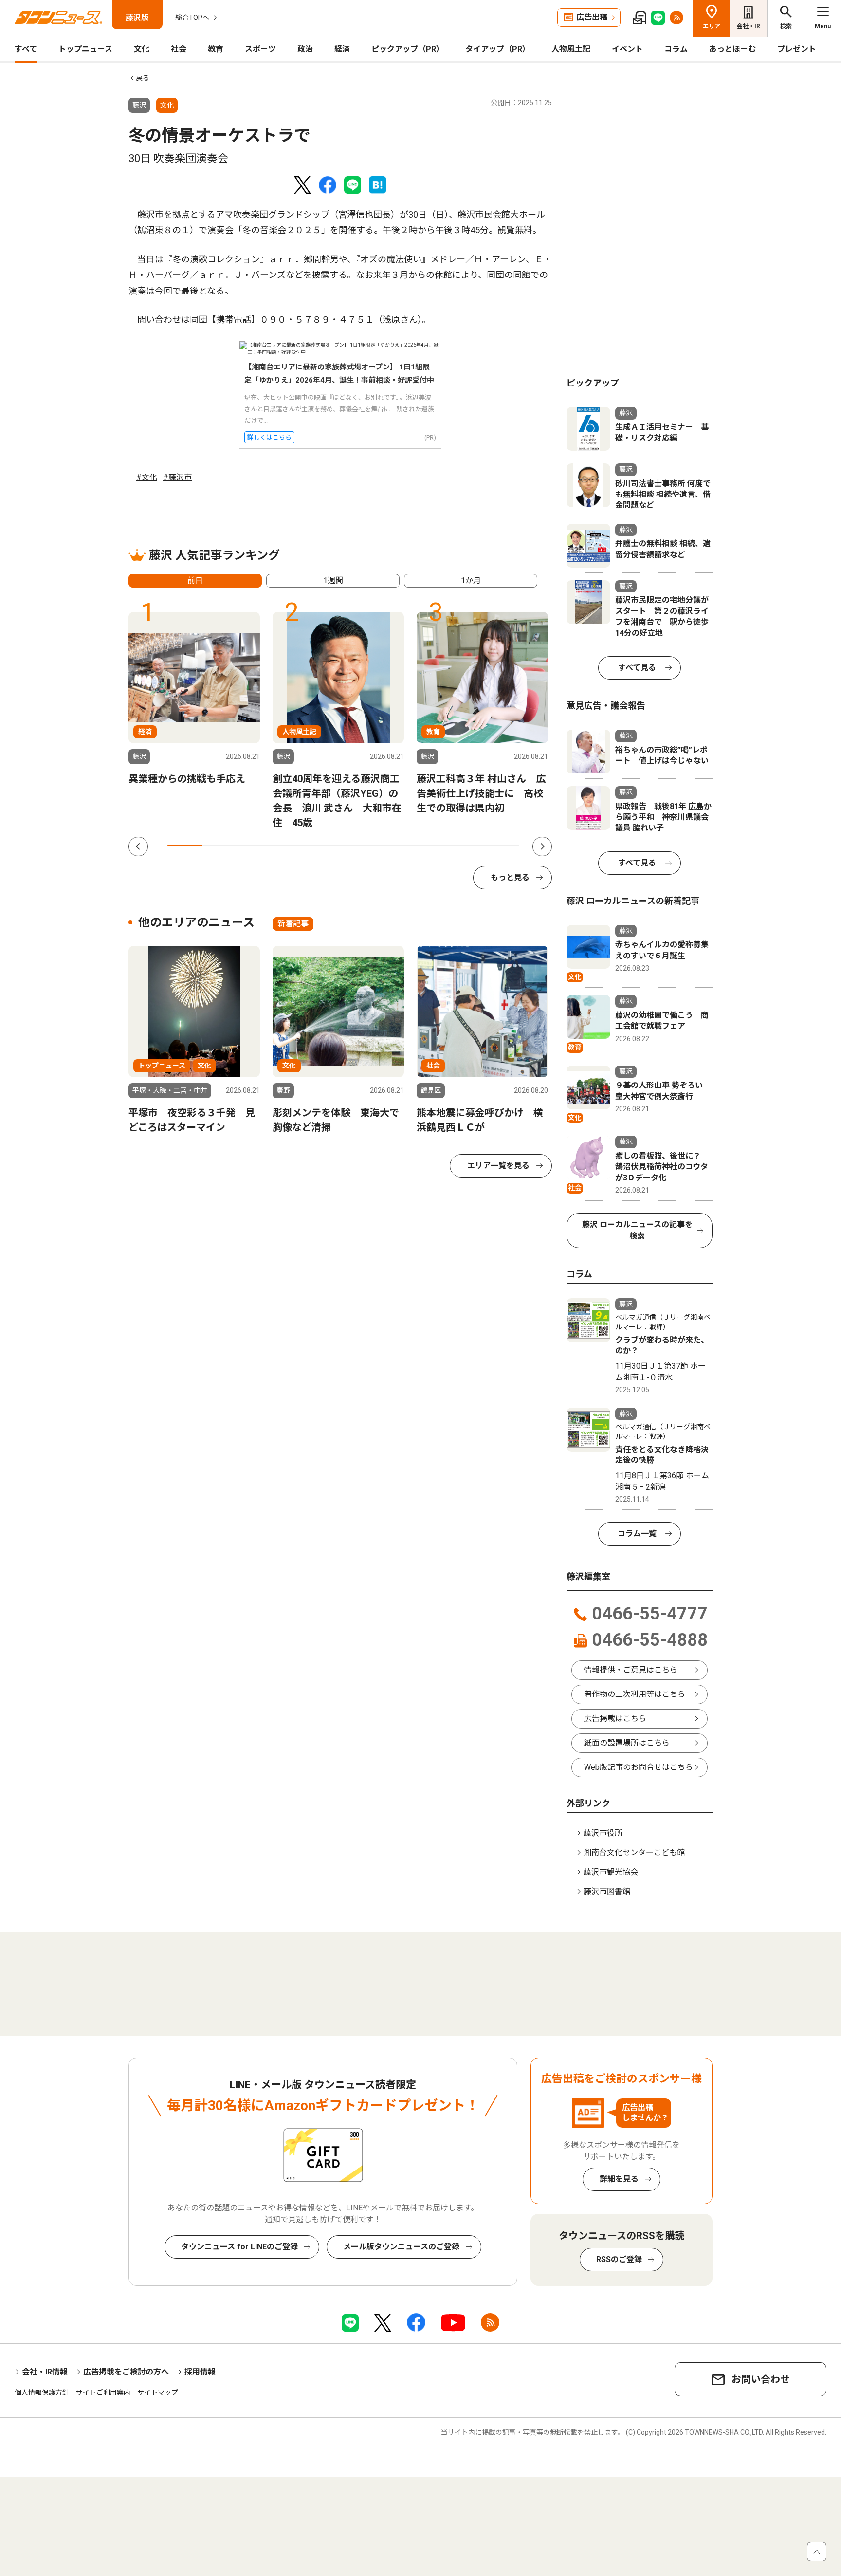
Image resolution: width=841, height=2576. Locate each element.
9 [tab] (466, 846)
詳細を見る (619, 2179)
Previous (138, 846)
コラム (676, 49)
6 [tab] (361, 846)
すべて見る (637, 668)
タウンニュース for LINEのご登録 (239, 2247)
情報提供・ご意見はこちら (631, 1670)
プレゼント (797, 49)
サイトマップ (158, 2392)
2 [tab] (220, 846)
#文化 (147, 477)
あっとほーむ (732, 49)
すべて (26, 49)
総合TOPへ (192, 18)
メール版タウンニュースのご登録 (401, 2247)
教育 (216, 49)
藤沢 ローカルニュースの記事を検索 (637, 1230)
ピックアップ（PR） (408, 49)
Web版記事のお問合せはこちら (639, 1767)
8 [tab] (431, 846)
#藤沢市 (177, 477)
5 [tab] (326, 846)
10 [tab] (502, 846)
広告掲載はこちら (615, 1719)
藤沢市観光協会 (611, 1872)
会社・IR (749, 26)
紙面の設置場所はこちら (627, 1743)
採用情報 (200, 2372)
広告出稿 (592, 17)
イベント (627, 49)
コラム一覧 (637, 1534)
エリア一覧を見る (498, 1166)
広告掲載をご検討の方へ (126, 2372)
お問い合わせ (761, 2379)
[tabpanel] (194, 699)
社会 (179, 49)
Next (542, 846)
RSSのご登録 (619, 2259)
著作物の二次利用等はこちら (635, 1694)
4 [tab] (291, 846)
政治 (305, 49)
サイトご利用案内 (103, 2392)
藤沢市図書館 (607, 1891)
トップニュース (85, 49)
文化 (142, 49)
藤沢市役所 (603, 1833)
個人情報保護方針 (42, 2392)
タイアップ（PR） (498, 49)
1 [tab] (185, 846)
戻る (143, 78)
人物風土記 (571, 49)
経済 (342, 49)
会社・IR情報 (45, 2372)
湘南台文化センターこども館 (634, 1852)
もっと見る (510, 877)
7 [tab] (396, 846)
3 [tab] (256, 846)
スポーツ (260, 49)
